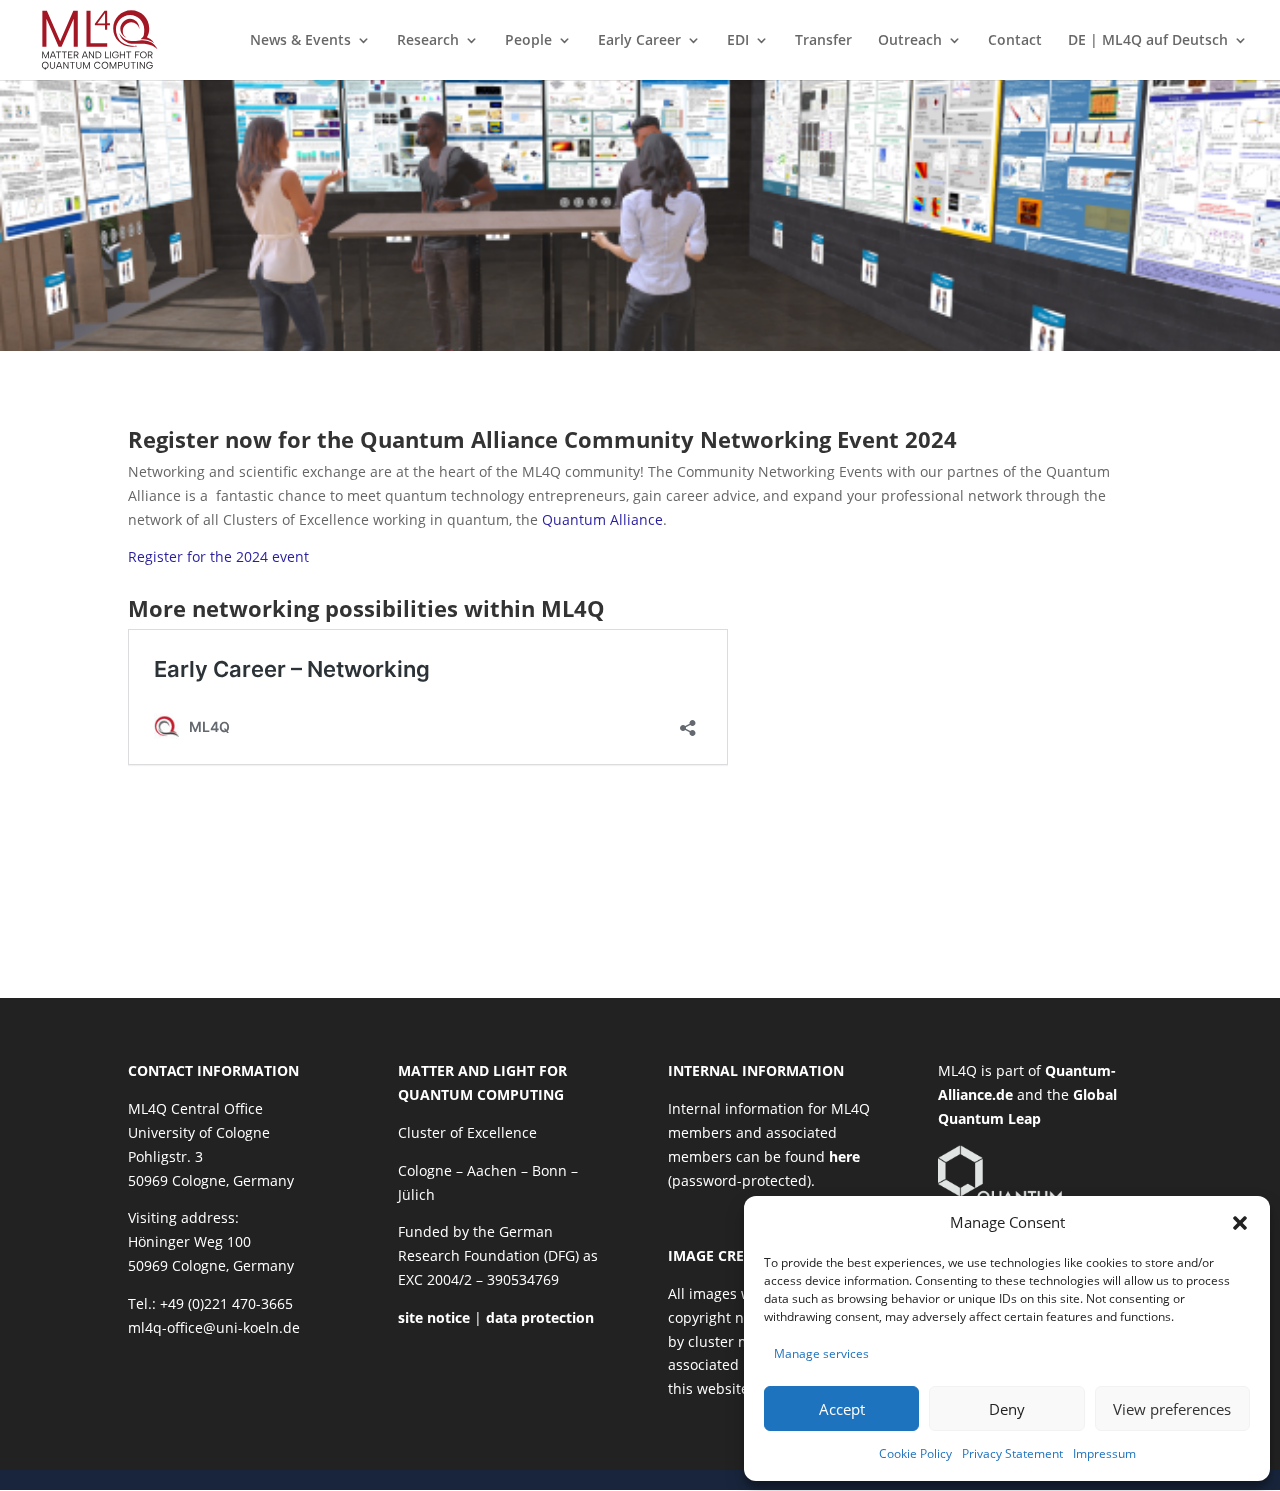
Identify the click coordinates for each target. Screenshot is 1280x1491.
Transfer (823, 41)
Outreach (910, 41)
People (528, 41)
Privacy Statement (1012, 1453)
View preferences (1172, 1409)
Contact (1015, 41)
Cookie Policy (915, 1453)
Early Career (639, 41)
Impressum (1104, 1453)
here (844, 1156)
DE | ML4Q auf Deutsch (1148, 41)
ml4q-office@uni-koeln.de (214, 1327)
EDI (738, 41)
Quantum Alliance (602, 519)
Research (428, 41)
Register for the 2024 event (218, 556)
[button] (1240, 1223)
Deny (1007, 1409)
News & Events (300, 41)
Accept (842, 1409)
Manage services (821, 1353)
